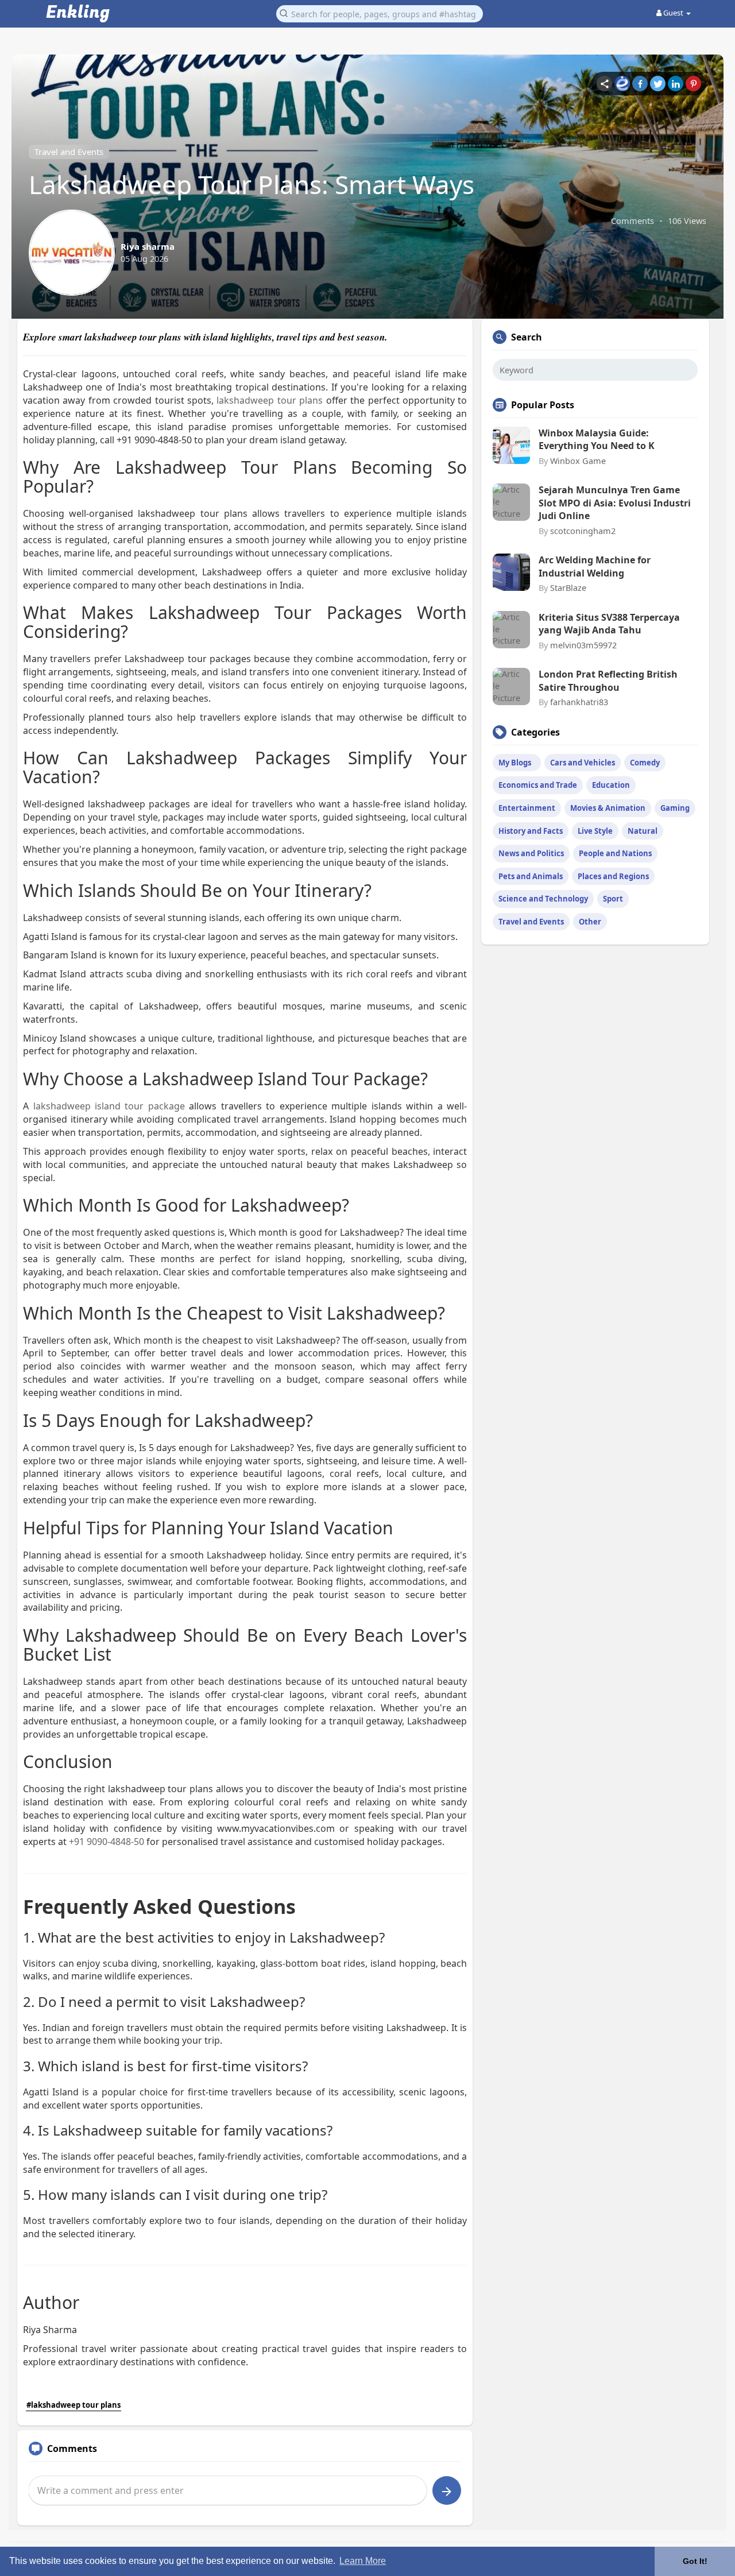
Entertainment (527, 808)
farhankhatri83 (579, 702)
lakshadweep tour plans (270, 400)
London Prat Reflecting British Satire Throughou (608, 680)
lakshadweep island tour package (109, 1106)
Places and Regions (613, 876)
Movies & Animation (608, 808)
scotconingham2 (583, 531)
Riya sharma (148, 246)
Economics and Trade (538, 785)
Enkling (78, 13)
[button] (380, 13)
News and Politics (531, 853)
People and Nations (615, 853)
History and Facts (531, 831)
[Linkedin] (676, 84)
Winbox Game (578, 461)
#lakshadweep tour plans (73, 2405)
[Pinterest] (693, 84)
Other (590, 922)
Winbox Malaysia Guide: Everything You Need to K (597, 439)
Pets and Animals (531, 876)
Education (611, 785)
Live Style (595, 831)
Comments (633, 221)
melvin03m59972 (583, 645)
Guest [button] (673, 13)
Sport (613, 899)
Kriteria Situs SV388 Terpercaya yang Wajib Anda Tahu (609, 624)
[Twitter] (658, 84)
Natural (643, 831)
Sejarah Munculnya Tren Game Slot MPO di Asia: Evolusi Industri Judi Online (615, 503)
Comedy (645, 763)
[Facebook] (640, 84)
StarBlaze (568, 587)
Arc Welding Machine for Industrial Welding (595, 566)
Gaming (675, 808)
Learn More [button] (363, 2561)
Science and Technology (543, 899)
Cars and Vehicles (583, 763)
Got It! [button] (695, 2561)
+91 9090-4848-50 (107, 1842)
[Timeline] (604, 84)
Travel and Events (69, 152)
